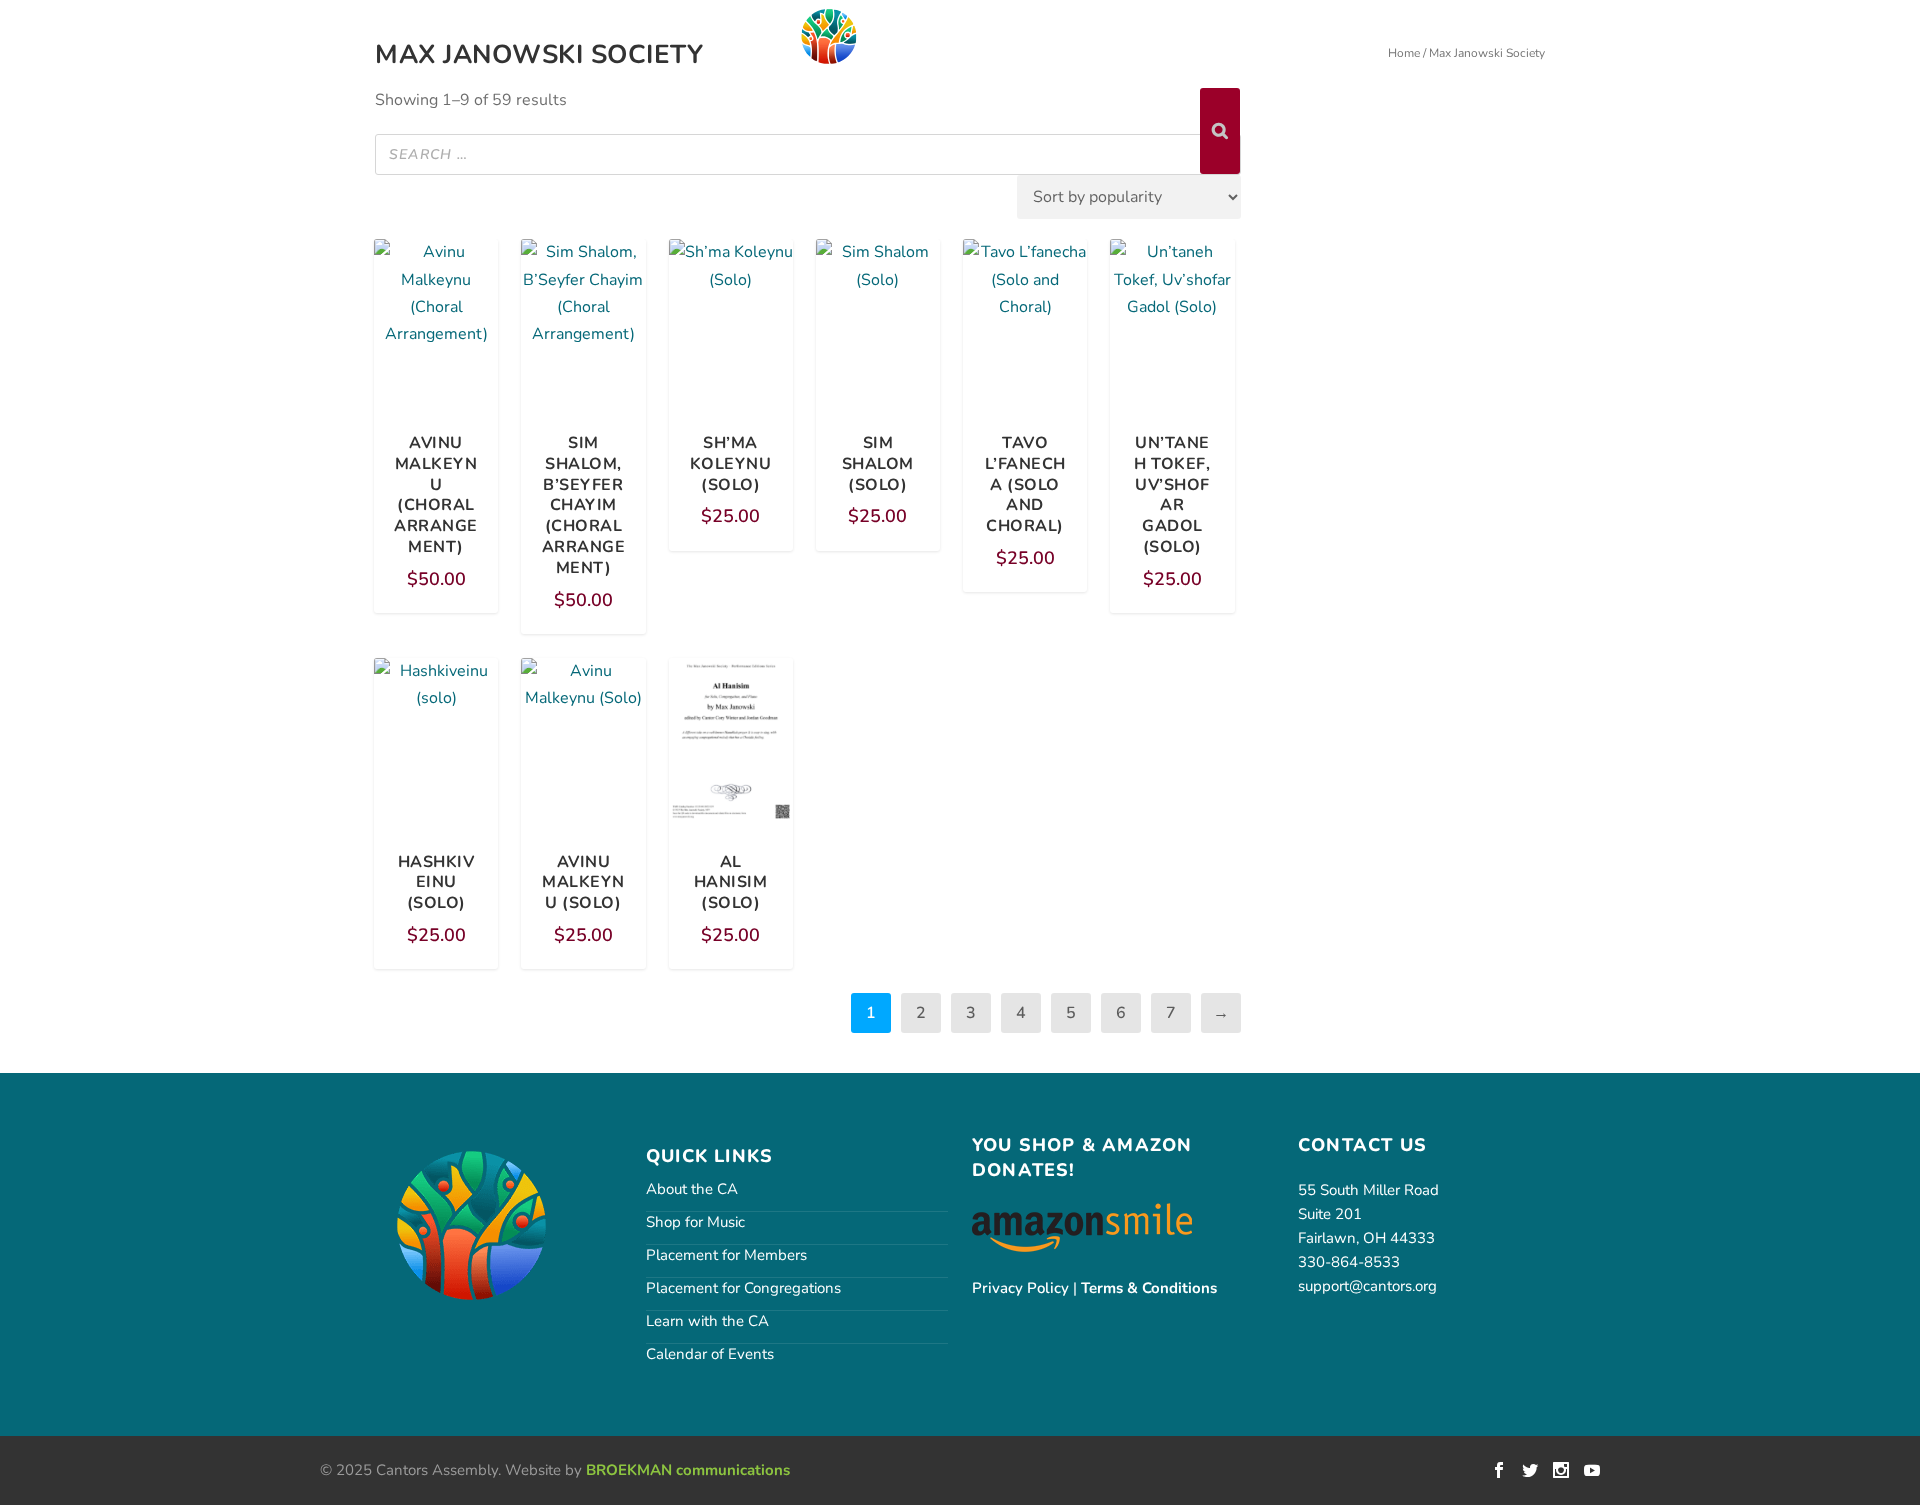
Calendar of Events (710, 1354)
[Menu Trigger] (123, 33)
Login (1480, 33)
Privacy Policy (1020, 1288)
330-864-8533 (1349, 1262)
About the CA (692, 1189)
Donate (1557, 33)
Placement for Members (726, 1255)
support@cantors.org (1367, 1286)
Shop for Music (695, 1222)
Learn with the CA (707, 1321)
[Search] (1220, 131)
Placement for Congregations (743, 1288)
